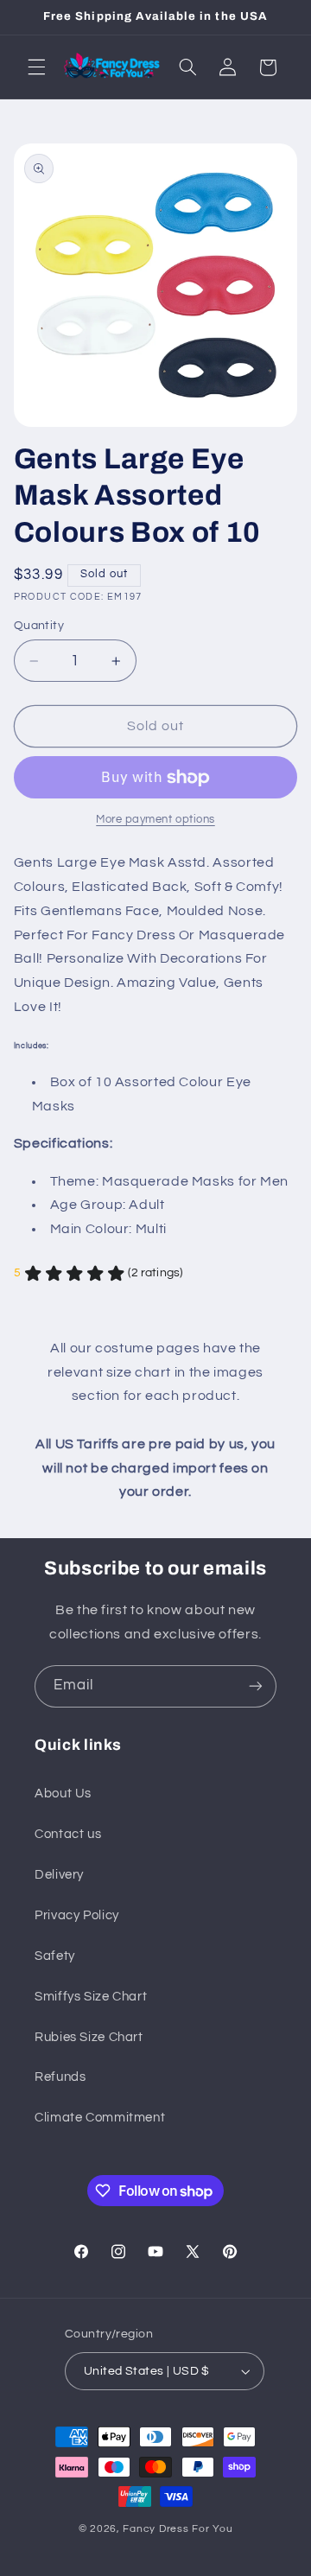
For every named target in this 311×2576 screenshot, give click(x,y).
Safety (55, 1956)
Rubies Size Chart (89, 2037)
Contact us (68, 1834)
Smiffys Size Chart (91, 1997)
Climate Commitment (100, 2118)
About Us (63, 1794)
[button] (36, 67)
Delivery (59, 1875)
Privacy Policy (77, 1915)
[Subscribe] (256, 1686)
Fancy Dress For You (178, 2529)
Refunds (60, 2077)
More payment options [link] (155, 820)
